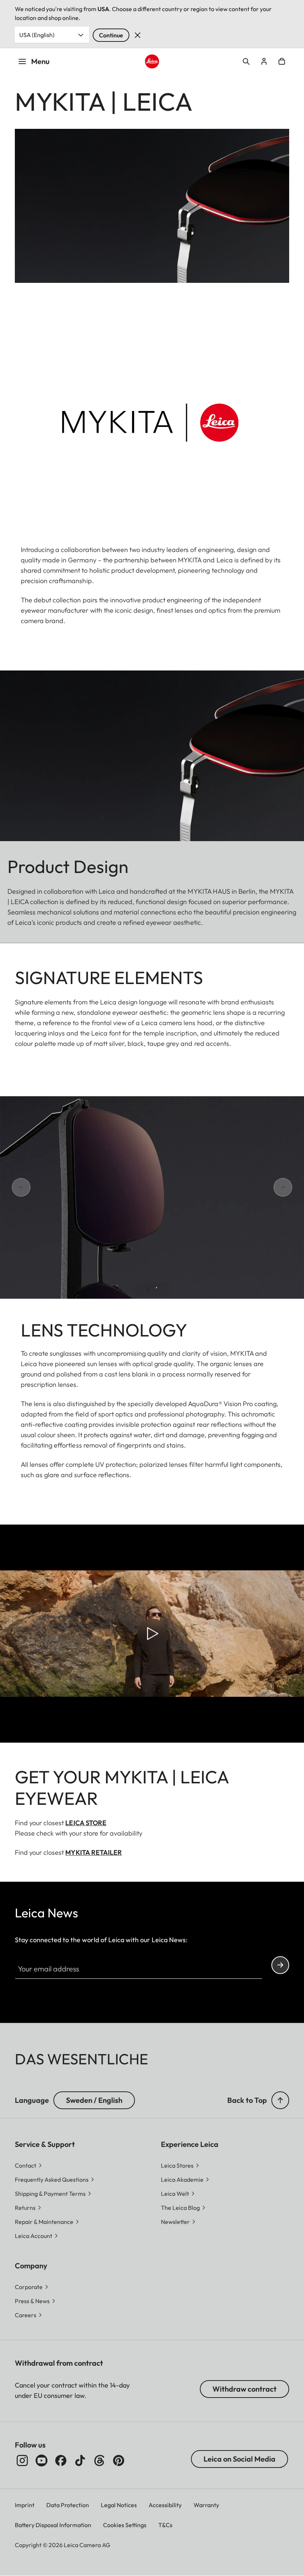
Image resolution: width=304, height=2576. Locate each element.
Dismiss (138, 35)
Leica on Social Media (239, 2459)
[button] (280, 2100)
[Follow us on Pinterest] (119, 2460)
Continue (111, 35)
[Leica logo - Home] (152, 61)
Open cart (282, 61)
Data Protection (68, 2505)
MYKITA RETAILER (93, 1852)
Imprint (25, 2505)
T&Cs (165, 2525)
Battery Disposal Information (53, 2525)
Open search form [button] (246, 61)
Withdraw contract (244, 2389)
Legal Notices (119, 2505)
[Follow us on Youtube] (42, 2460)
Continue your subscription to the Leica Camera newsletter (280, 1965)
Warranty (206, 2505)
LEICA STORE (86, 1823)
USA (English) (37, 35)
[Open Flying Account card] (264, 61)
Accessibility (165, 2505)
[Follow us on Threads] (99, 2460)
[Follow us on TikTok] (80, 2460)
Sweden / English (94, 2100)
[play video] (152, 1634)
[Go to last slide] (12, 1187)
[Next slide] (292, 1187)
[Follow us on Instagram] (22, 2460)
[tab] (148, 1290)
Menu (40, 61)
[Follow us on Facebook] (61, 2460)
